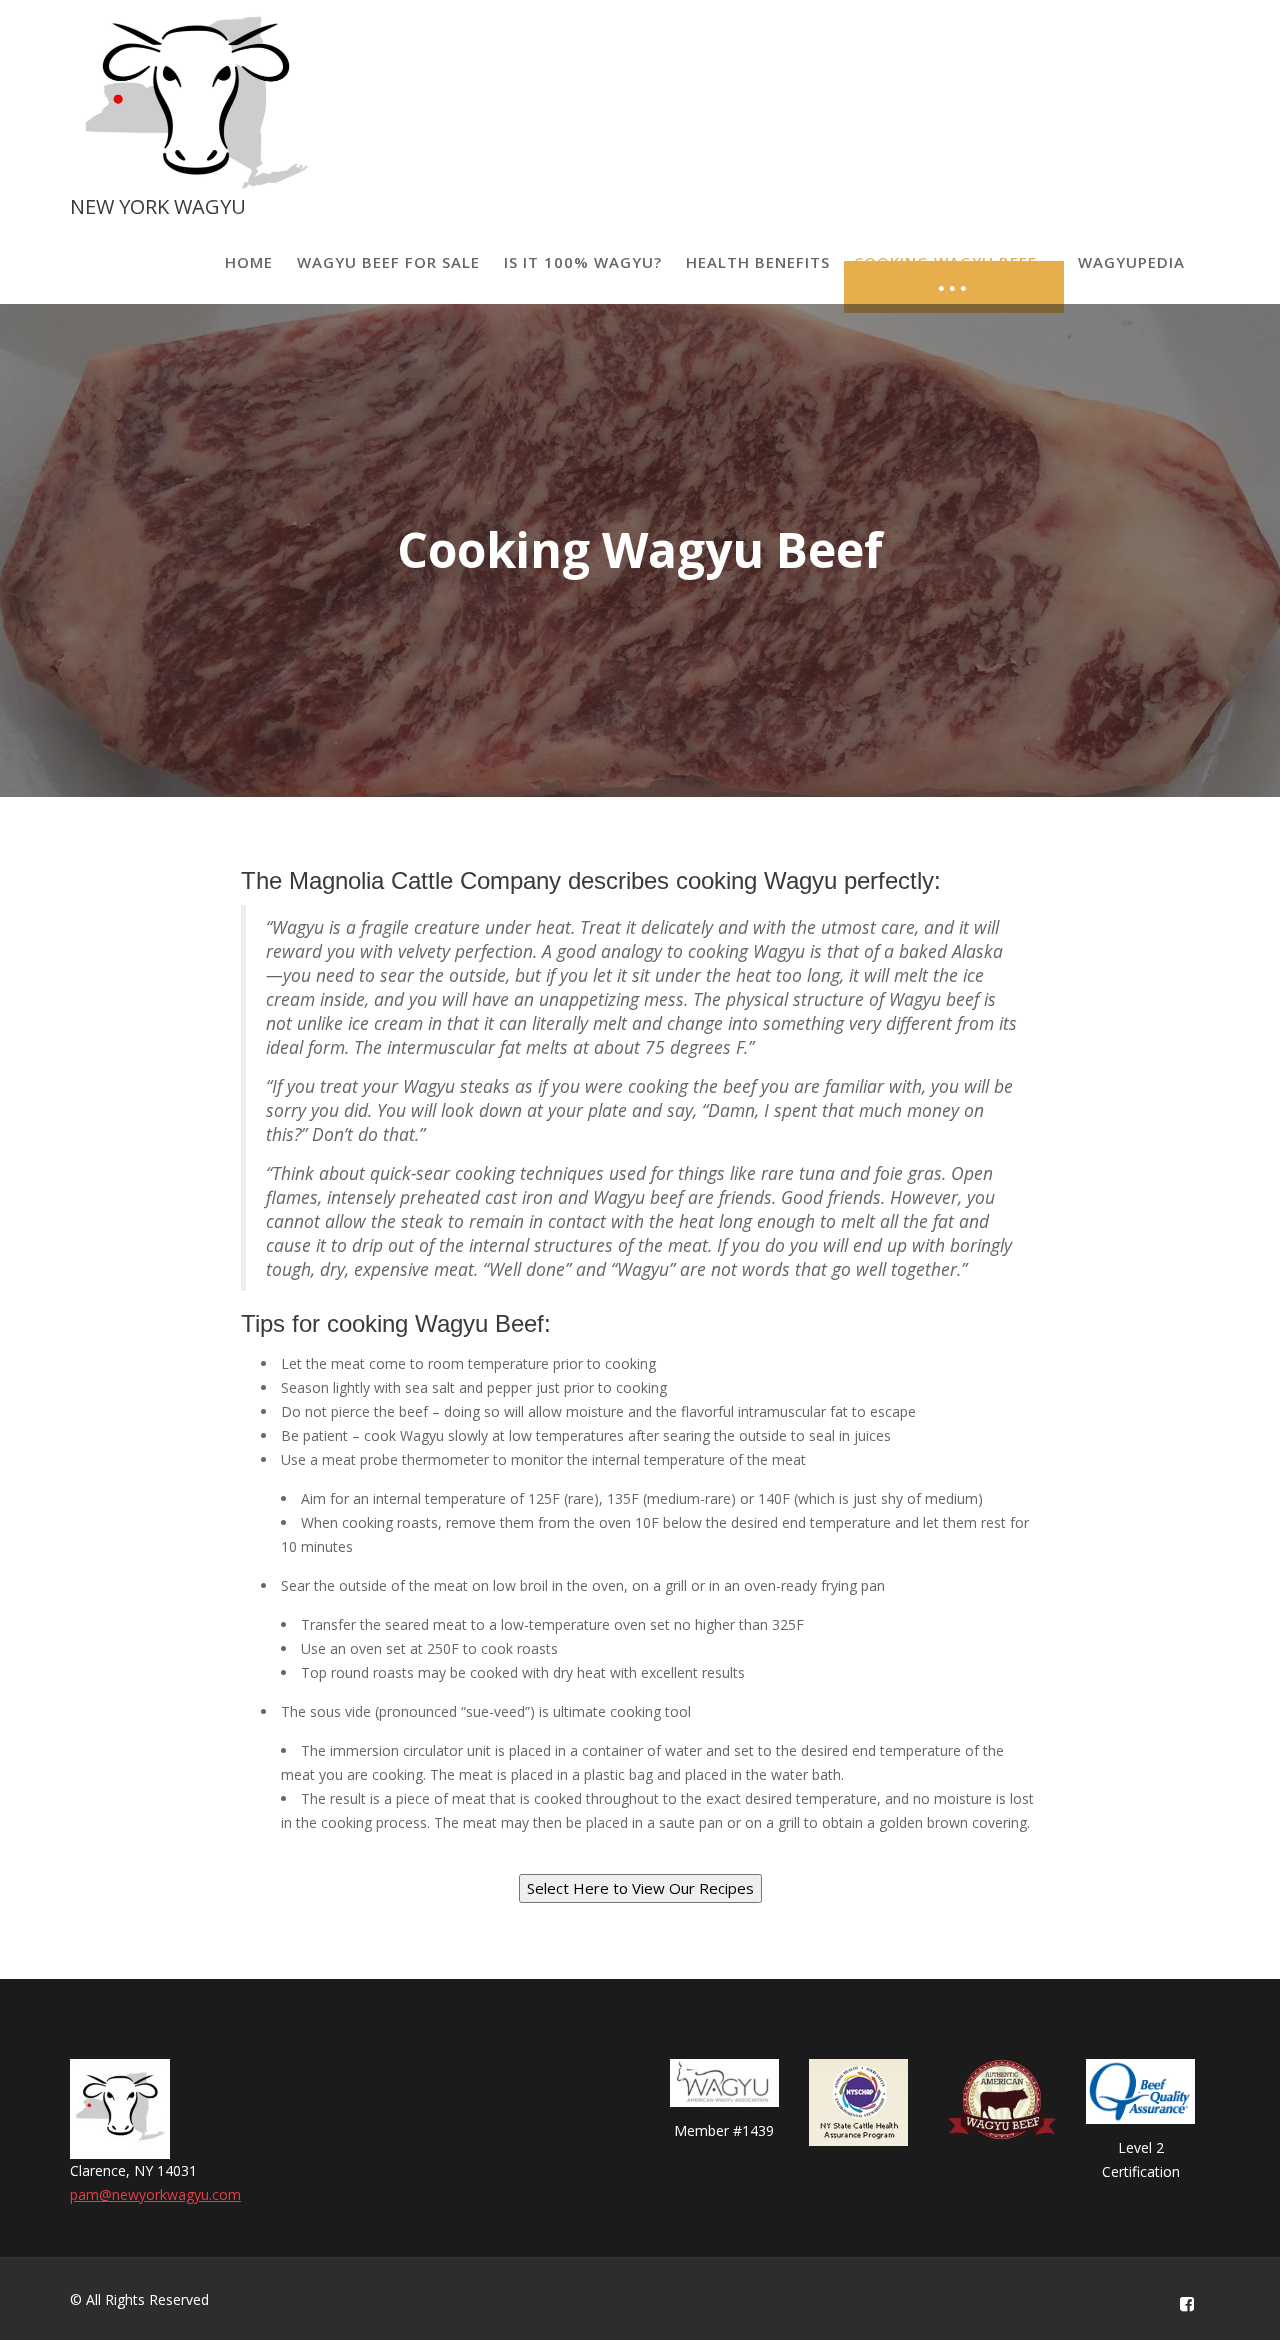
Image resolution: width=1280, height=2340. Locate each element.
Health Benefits (758, 262)
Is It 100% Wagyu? (583, 262)
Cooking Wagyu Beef (945, 262)
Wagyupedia (1131, 262)
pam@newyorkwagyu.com (155, 2194)
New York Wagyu (158, 206)
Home (249, 262)
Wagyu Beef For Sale (388, 262)
